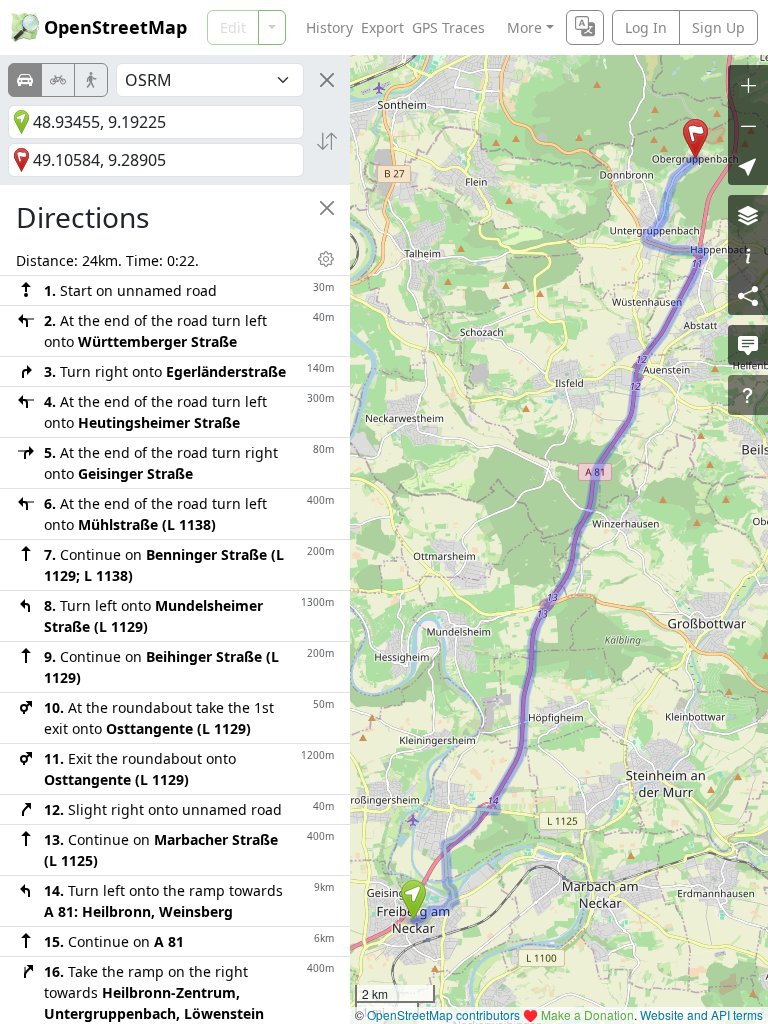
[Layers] (748, 215)
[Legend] (748, 255)
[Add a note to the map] (748, 345)
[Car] (25, 80)
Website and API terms (701, 1014)
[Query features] (748, 395)
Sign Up (718, 27)
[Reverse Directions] (327, 141)
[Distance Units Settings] (326, 259)
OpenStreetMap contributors (443, 1014)
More (524, 27)
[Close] (327, 80)
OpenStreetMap (115, 27)
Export (382, 27)
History (329, 27)
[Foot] (91, 80)
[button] (413, 900)
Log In (646, 27)
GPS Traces (448, 27)
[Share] (748, 295)
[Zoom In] (748, 85)
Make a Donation (587, 1014)
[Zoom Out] (748, 125)
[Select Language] (585, 27)
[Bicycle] (58, 80)
